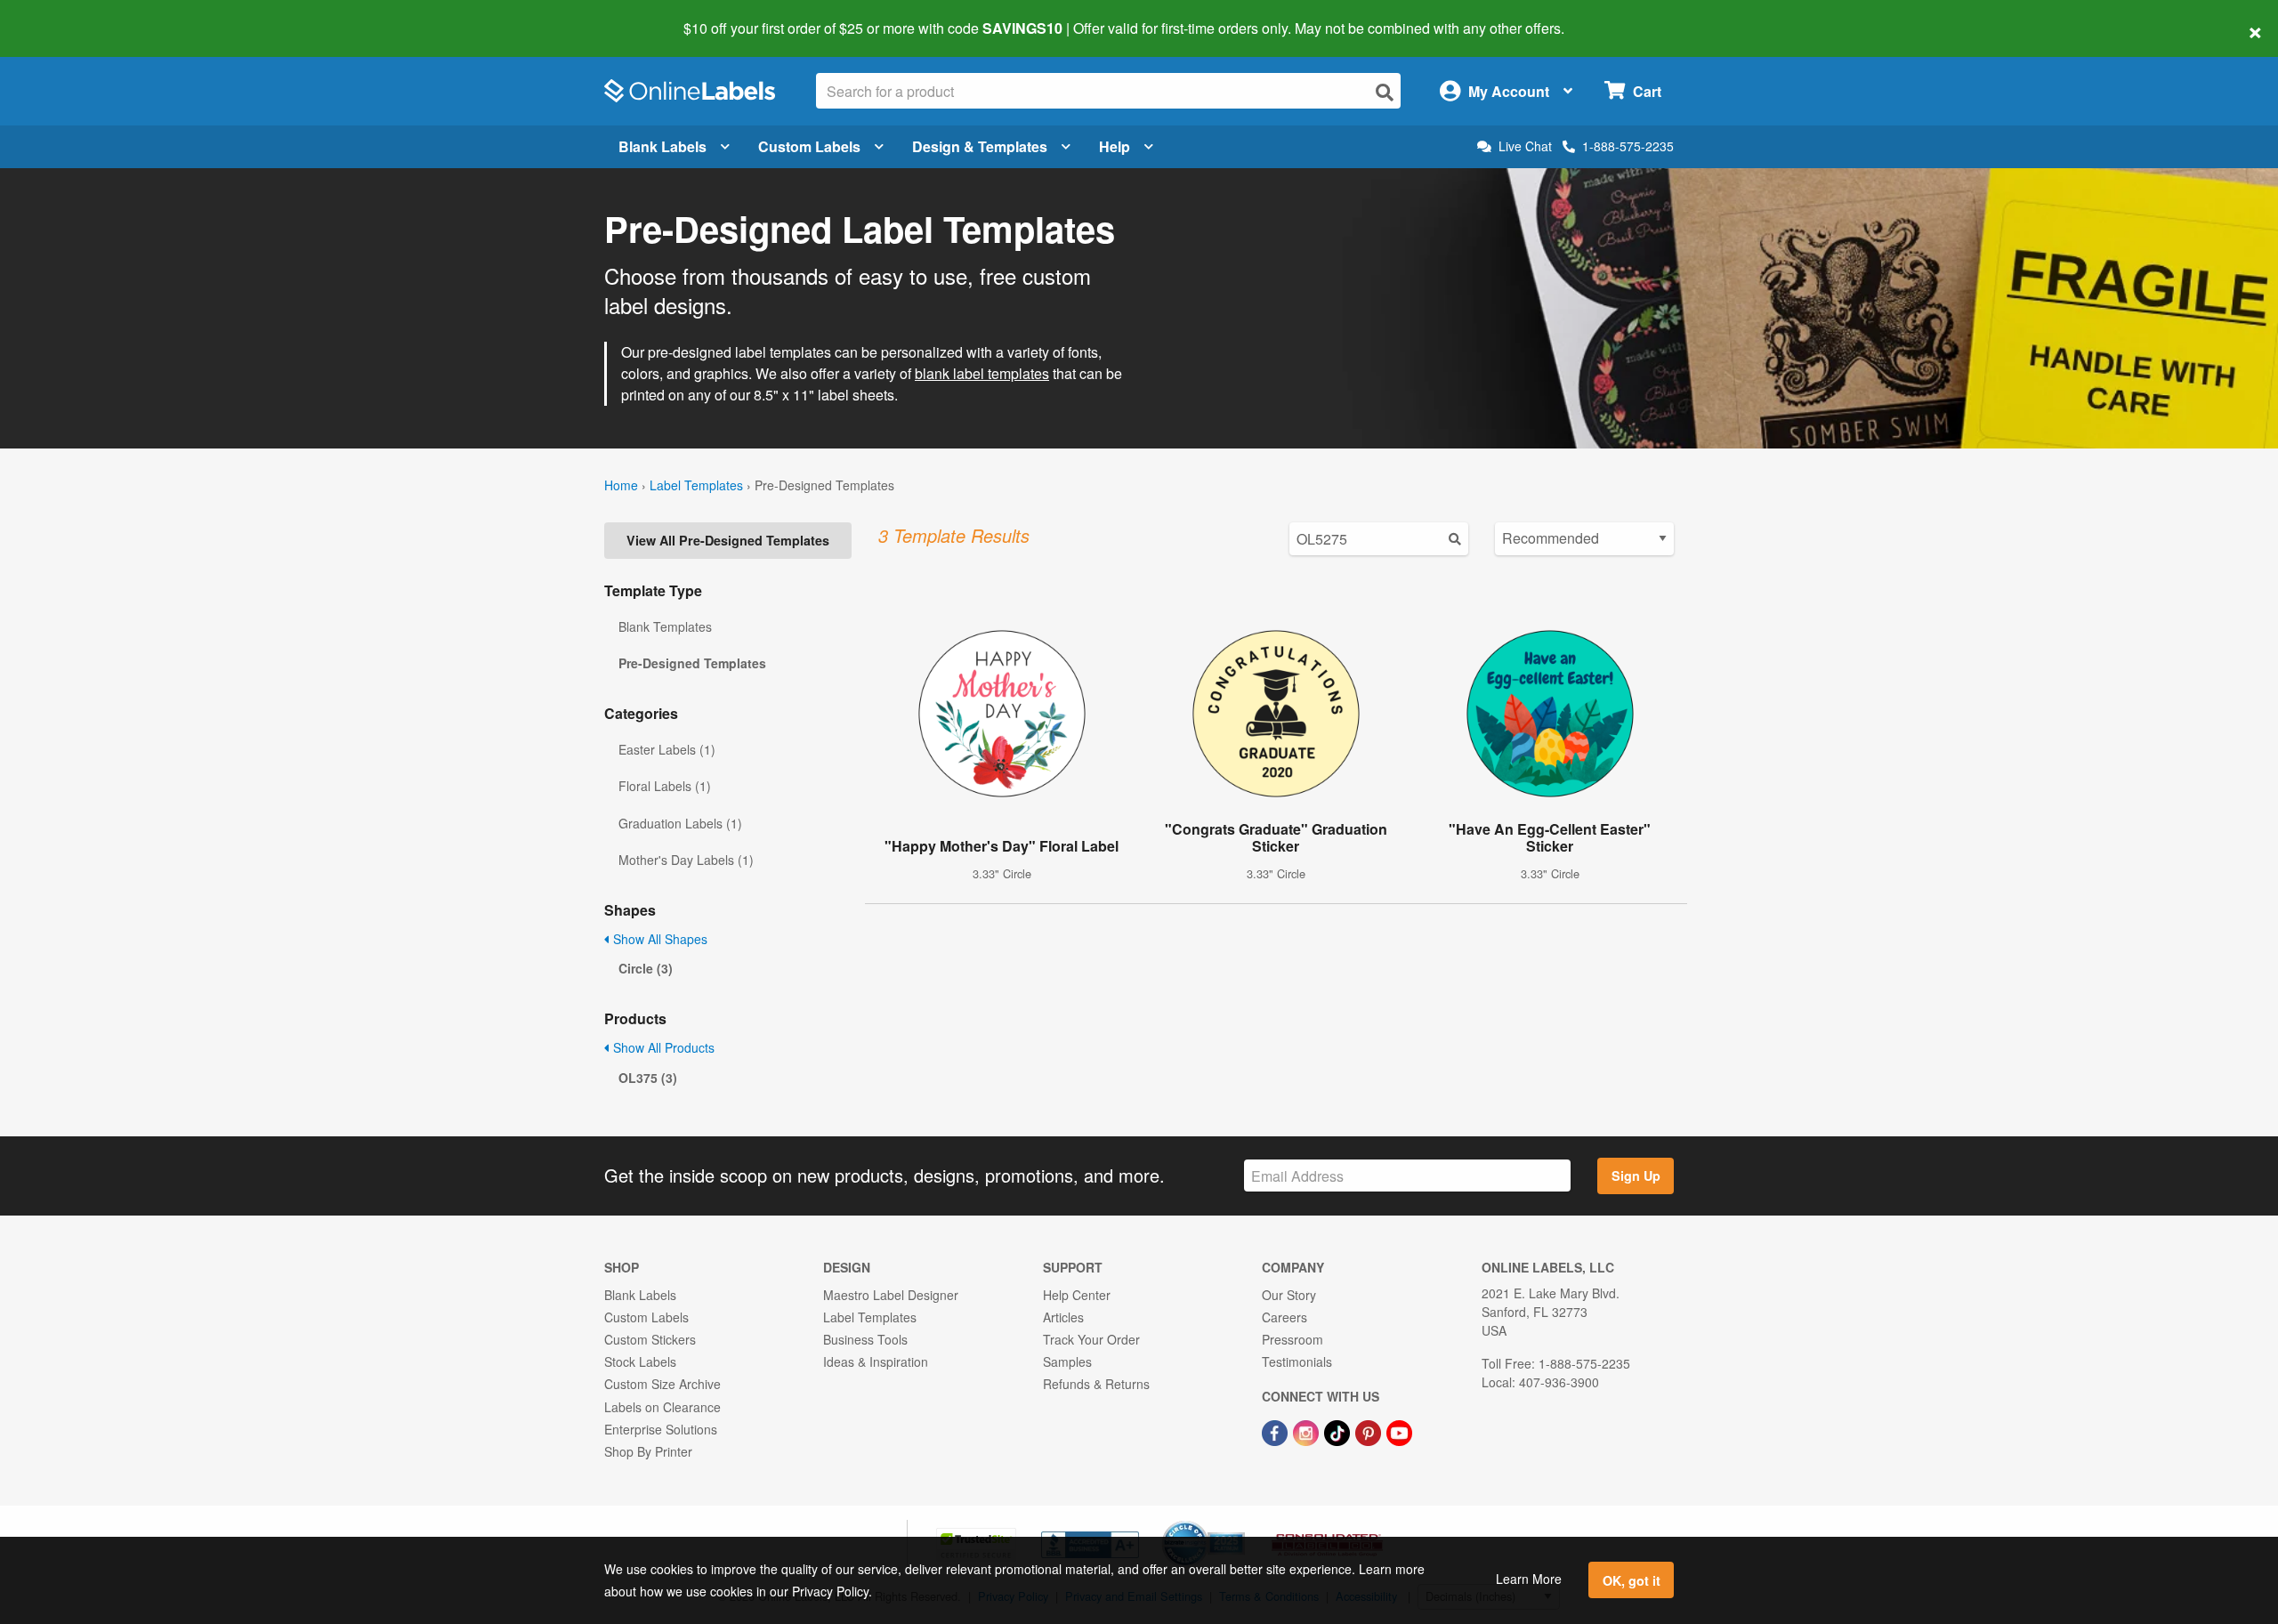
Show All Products (662, 1047)
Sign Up (1636, 1176)
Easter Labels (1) (667, 749)
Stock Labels (640, 1361)
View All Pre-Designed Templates (728, 540)
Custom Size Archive (662, 1384)
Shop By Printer (648, 1451)
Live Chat (1525, 146)
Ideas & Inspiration (876, 1361)
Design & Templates (980, 146)
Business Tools (865, 1339)
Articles (1063, 1317)
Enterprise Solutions (661, 1429)
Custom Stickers (650, 1339)
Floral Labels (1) (665, 786)
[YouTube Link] (1399, 1432)
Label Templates (696, 485)
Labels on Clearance (662, 1407)
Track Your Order (1091, 1339)
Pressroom (1292, 1339)
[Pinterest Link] (1370, 1432)
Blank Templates (665, 626)
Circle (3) (646, 968)
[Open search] (1385, 92)
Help (1115, 146)
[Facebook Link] (1276, 1432)
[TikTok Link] (1339, 1432)
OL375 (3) (648, 1078)
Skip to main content (65, 16)
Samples (1067, 1361)
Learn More (1529, 1579)
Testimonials (1297, 1361)
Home (621, 485)
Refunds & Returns (1096, 1384)
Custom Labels (809, 146)
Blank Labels (662, 146)
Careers (1284, 1317)
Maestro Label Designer (891, 1295)
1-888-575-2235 (1628, 146)
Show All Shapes (658, 939)
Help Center (1077, 1295)
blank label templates (982, 373)
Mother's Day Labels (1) (686, 860)
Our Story (1289, 1295)
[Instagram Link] (1308, 1432)
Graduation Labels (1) (680, 823)
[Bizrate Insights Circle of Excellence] (1239, 1523)
